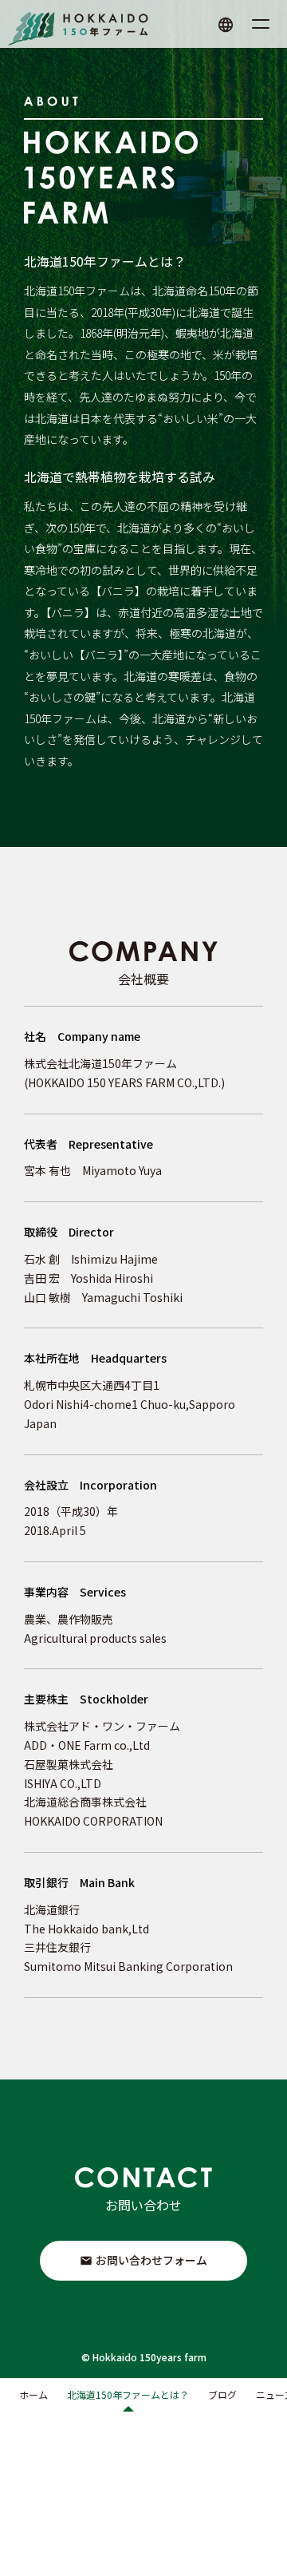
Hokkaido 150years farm (149, 2357)
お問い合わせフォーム (151, 2260)
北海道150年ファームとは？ (128, 2394)
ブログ (222, 2394)
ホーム (33, 2394)
